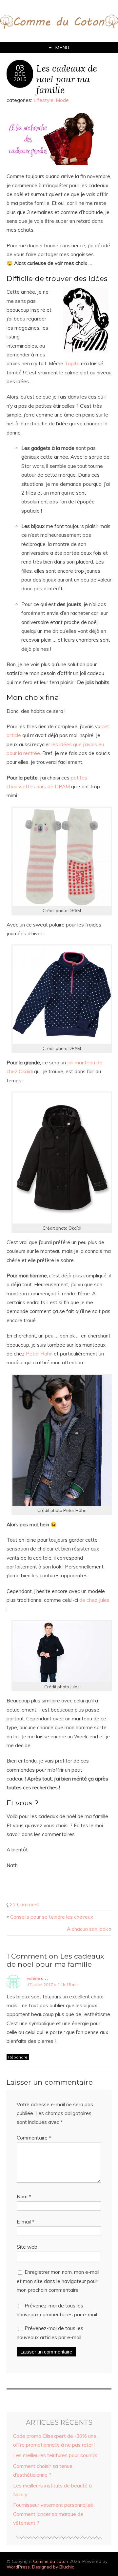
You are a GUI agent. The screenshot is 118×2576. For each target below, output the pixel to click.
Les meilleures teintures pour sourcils (55, 2455)
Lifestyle (43, 100)
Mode (62, 100)
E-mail (26, 2222)
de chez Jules (94, 1600)
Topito (73, 363)
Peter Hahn (39, 1354)
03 (20, 68)
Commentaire (34, 2138)
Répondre (18, 2057)
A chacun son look (87, 1929)
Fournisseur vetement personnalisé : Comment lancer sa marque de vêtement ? (54, 2514)
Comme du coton (51, 2561)
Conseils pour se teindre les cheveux (52, 1917)
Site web (27, 2247)
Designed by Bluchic (53, 2567)
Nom (24, 2197)
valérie (33, 1978)
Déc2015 (20, 76)
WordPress (18, 2567)
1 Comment (26, 1904)
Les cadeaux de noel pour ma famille (67, 79)
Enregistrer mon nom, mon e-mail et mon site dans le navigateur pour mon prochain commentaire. (58, 2281)
